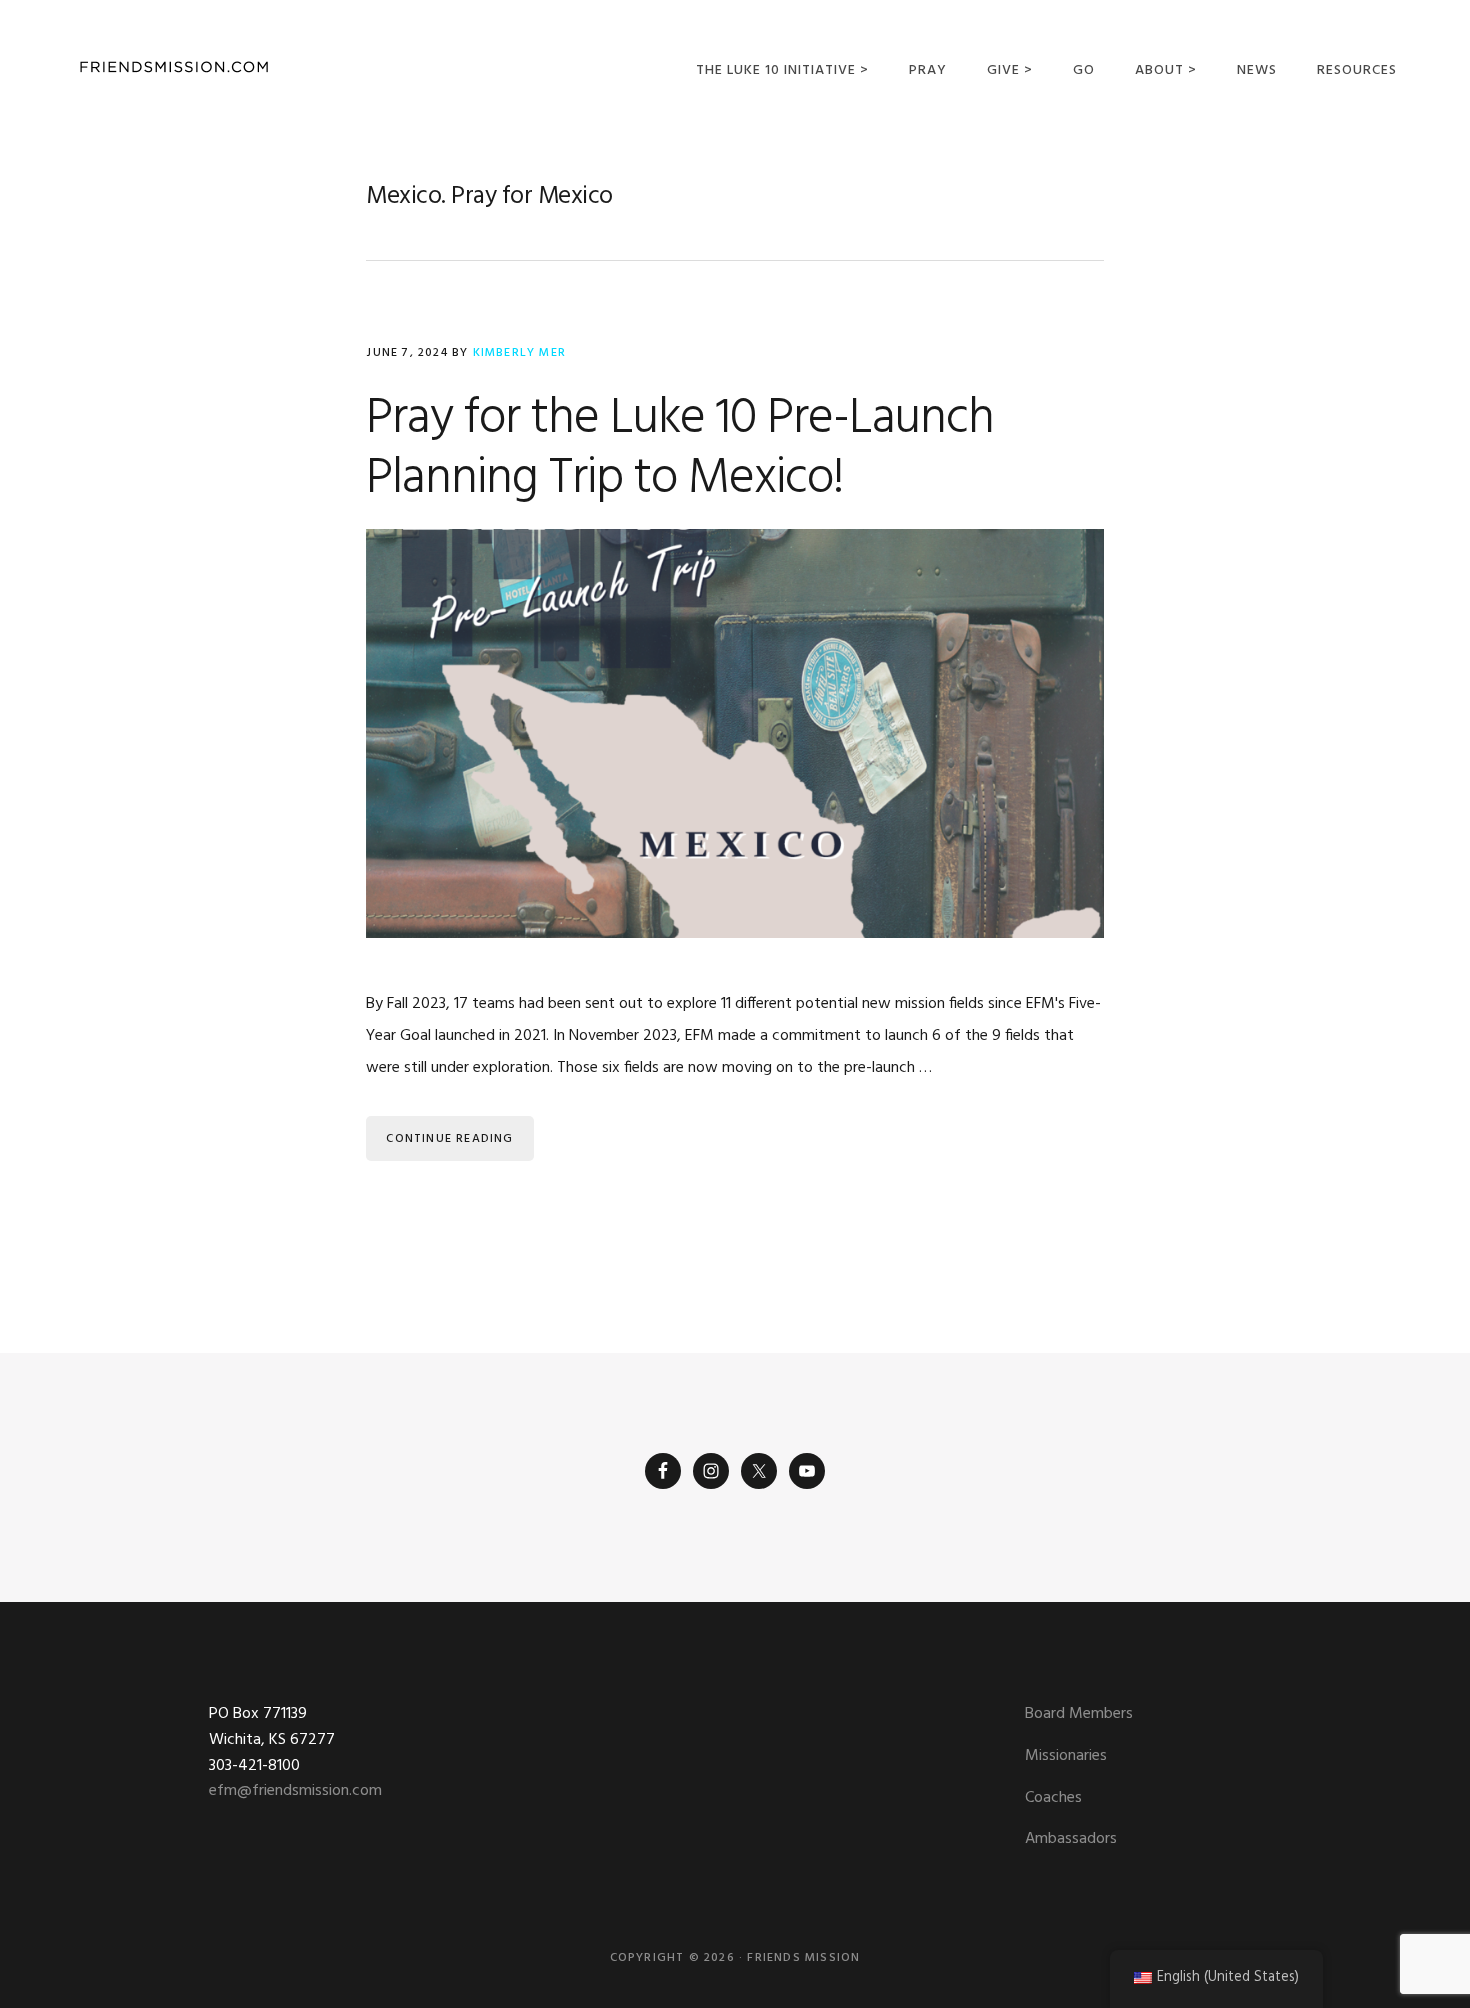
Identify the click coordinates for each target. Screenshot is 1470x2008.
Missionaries (1066, 1756)
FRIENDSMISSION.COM (174, 67)
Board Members (1079, 1714)
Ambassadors (1071, 1839)
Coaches (1053, 1798)
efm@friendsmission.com (295, 1791)
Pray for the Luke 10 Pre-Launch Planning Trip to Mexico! (680, 449)
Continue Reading (449, 1139)
